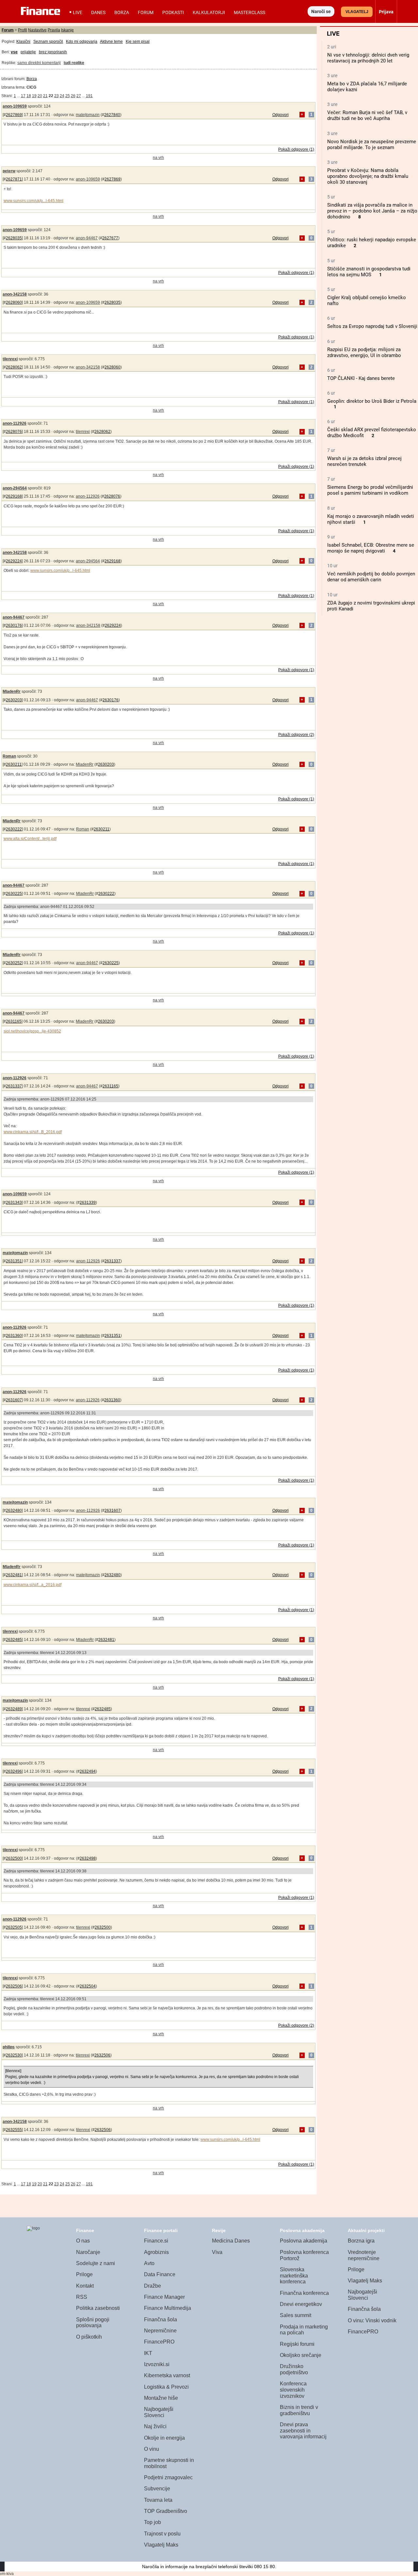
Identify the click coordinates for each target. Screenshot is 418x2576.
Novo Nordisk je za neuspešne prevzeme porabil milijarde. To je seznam (372, 145)
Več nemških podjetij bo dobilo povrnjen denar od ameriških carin (371, 577)
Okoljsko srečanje (301, 2355)
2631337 (14, 1086)
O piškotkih (89, 2337)
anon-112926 (15, 423)
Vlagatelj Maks (161, 2545)
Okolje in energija (164, 2438)
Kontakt (85, 2286)
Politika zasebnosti (98, 2308)
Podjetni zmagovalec (168, 2477)
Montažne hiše (161, 2398)
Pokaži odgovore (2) (296, 735)
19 (34, 96)
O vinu (152, 2449)
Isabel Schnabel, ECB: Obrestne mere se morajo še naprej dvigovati (371, 548)
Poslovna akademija (304, 2241)
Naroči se (321, 11)
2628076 (14, 432)
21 (45, 96)
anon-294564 (15, 488)
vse (14, 52)
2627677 (110, 238)
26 (73, 96)
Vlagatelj (357, 12)
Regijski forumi (297, 2344)
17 (23, 96)
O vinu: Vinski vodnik (372, 2320)
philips (9, 2047)
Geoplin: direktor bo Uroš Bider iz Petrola (372, 401)
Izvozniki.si (157, 2364)
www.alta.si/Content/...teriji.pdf (30, 839)
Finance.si (156, 2241)
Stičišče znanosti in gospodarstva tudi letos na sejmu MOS (369, 272)
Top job (153, 2522)
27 (79, 96)
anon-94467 (87, 238)
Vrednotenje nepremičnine (364, 2255)
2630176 (14, 625)
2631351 (14, 1261)
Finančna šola (161, 2320)
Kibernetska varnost (167, 2375)
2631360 (14, 1336)
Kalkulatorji (209, 12)
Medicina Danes (231, 2241)
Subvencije (157, 2489)
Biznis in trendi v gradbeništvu (299, 2410)
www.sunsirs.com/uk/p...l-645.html (33, 201)
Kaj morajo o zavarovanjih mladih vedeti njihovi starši (371, 519)
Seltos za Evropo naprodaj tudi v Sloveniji (372, 326)
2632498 (88, 1858)
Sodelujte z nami (96, 2263)
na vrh (158, 158)
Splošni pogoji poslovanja (93, 2323)
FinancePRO (159, 2342)
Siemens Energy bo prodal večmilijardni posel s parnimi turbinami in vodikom (370, 490)
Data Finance (160, 2274)
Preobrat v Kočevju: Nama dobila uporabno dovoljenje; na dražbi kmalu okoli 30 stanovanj (368, 176)
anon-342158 (15, 294)
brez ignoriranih (53, 52)
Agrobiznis (156, 2252)
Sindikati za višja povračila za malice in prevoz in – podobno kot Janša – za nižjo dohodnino (372, 211)
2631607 (14, 1400)
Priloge (84, 2274)
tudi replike (74, 63)
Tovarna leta (158, 2500)
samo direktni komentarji (39, 63)
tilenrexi (10, 359)
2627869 (14, 115)
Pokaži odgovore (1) (296, 149)
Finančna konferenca (304, 2293)
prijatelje (28, 52)
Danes (98, 12)
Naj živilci (155, 2426)
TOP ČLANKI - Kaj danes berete (361, 378)
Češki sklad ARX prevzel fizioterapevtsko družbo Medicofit (372, 433)
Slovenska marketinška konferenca (294, 2276)
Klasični (23, 42)
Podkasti (173, 12)
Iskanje (67, 30)
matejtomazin (88, 115)
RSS (82, 2297)
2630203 (14, 700)
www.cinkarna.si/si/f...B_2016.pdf (33, 1132)
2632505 (14, 1927)
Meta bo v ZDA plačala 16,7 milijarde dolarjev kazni (367, 87)
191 (89, 96)
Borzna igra (361, 2241)
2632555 (14, 2130)
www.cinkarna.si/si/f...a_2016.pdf (32, 1585)
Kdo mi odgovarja (82, 42)
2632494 (88, 1771)
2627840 (112, 115)
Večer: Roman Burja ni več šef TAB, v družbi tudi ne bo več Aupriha (367, 115)
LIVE (78, 12)
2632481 (14, 1575)
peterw (9, 171)
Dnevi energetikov (301, 2304)
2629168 (14, 496)
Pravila (54, 30)
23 (56, 96)
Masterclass (249, 12)
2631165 (14, 1021)
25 (68, 96)
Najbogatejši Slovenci (159, 2412)
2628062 (14, 367)
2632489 (14, 1709)
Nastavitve (37, 30)
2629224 (14, 561)
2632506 (14, 1986)
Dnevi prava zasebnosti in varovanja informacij (303, 2431)
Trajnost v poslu (162, 2534)
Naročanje (88, 2252)
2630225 (14, 894)
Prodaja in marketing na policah (304, 2330)
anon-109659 (15, 106)
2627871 (14, 179)
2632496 (14, 1771)
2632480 (14, 1510)
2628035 (14, 238)
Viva (217, 2252)
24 (62, 96)
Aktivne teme (111, 42)
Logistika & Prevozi (166, 2387)
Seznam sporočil (48, 42)
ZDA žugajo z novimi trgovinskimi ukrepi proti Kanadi (371, 606)
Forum (146, 12)
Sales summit (296, 2315)
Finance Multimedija (168, 2308)
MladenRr (12, 691)
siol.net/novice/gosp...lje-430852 (32, 1031)
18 (29, 96)
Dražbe (153, 2286)
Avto (149, 2263)
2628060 (14, 302)
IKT (148, 2353)
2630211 (14, 764)
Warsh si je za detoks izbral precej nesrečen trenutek (364, 461)
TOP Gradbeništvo (166, 2511)
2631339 (88, 1203)
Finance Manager (164, 2297)
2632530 (14, 2055)
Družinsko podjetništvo (294, 2369)
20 (40, 96)
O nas (83, 2241)
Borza (122, 12)
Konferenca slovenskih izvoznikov (293, 2390)
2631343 (14, 1203)
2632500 (14, 1858)
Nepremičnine (160, 2331)
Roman (9, 756)
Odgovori (281, 115)
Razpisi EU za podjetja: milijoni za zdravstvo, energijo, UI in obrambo (364, 352)
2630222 (14, 829)
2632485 (14, 1640)
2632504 (88, 1986)
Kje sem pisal (138, 42)
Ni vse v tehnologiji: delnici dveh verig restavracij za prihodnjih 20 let (368, 58)
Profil (23, 30)
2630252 (14, 963)
